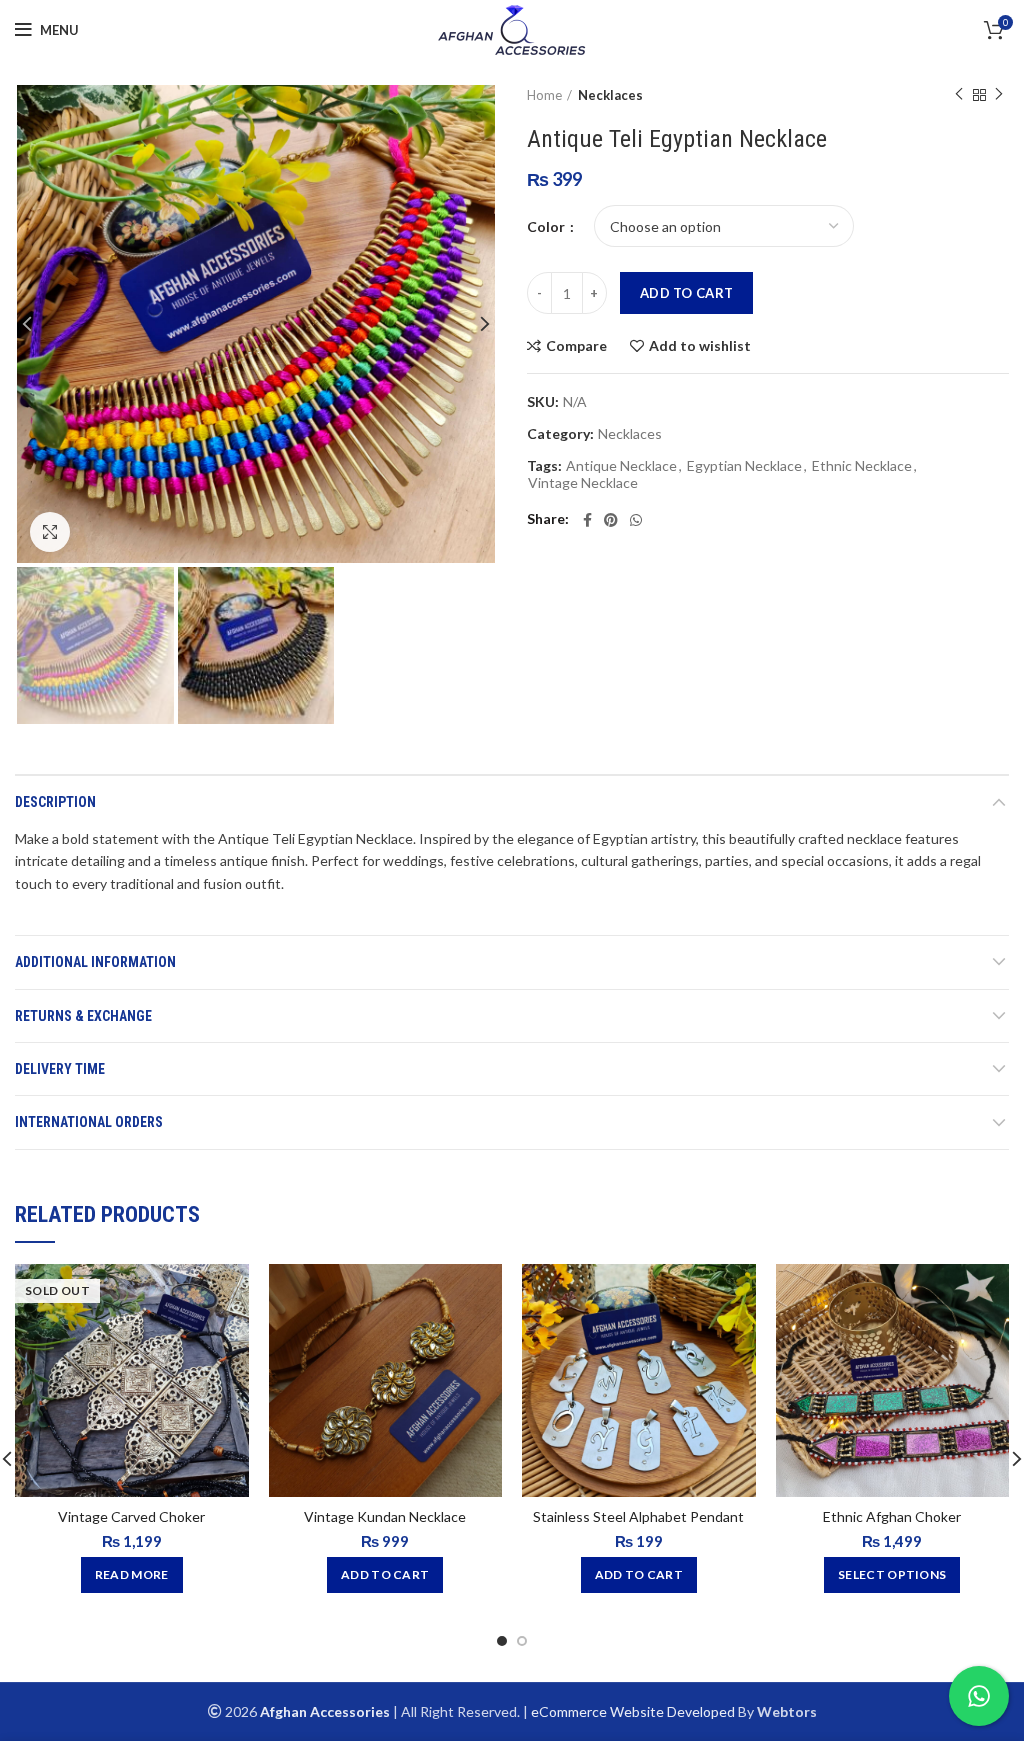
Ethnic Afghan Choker (892, 1516)
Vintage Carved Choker (131, 1516)
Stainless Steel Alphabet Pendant (638, 1516)
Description (55, 802)
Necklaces (610, 95)
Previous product (959, 95)
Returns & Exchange (83, 1016)
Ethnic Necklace (862, 466)
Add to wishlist (700, 346)
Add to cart (686, 293)
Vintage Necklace (583, 483)
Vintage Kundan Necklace (385, 1516)
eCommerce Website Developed (633, 1711)
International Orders (89, 1122)
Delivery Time (60, 1069)
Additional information (95, 962)
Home (544, 95)
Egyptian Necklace (744, 466)
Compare (576, 346)
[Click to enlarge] (50, 532)
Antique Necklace (621, 466)
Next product (999, 95)
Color (547, 226)
